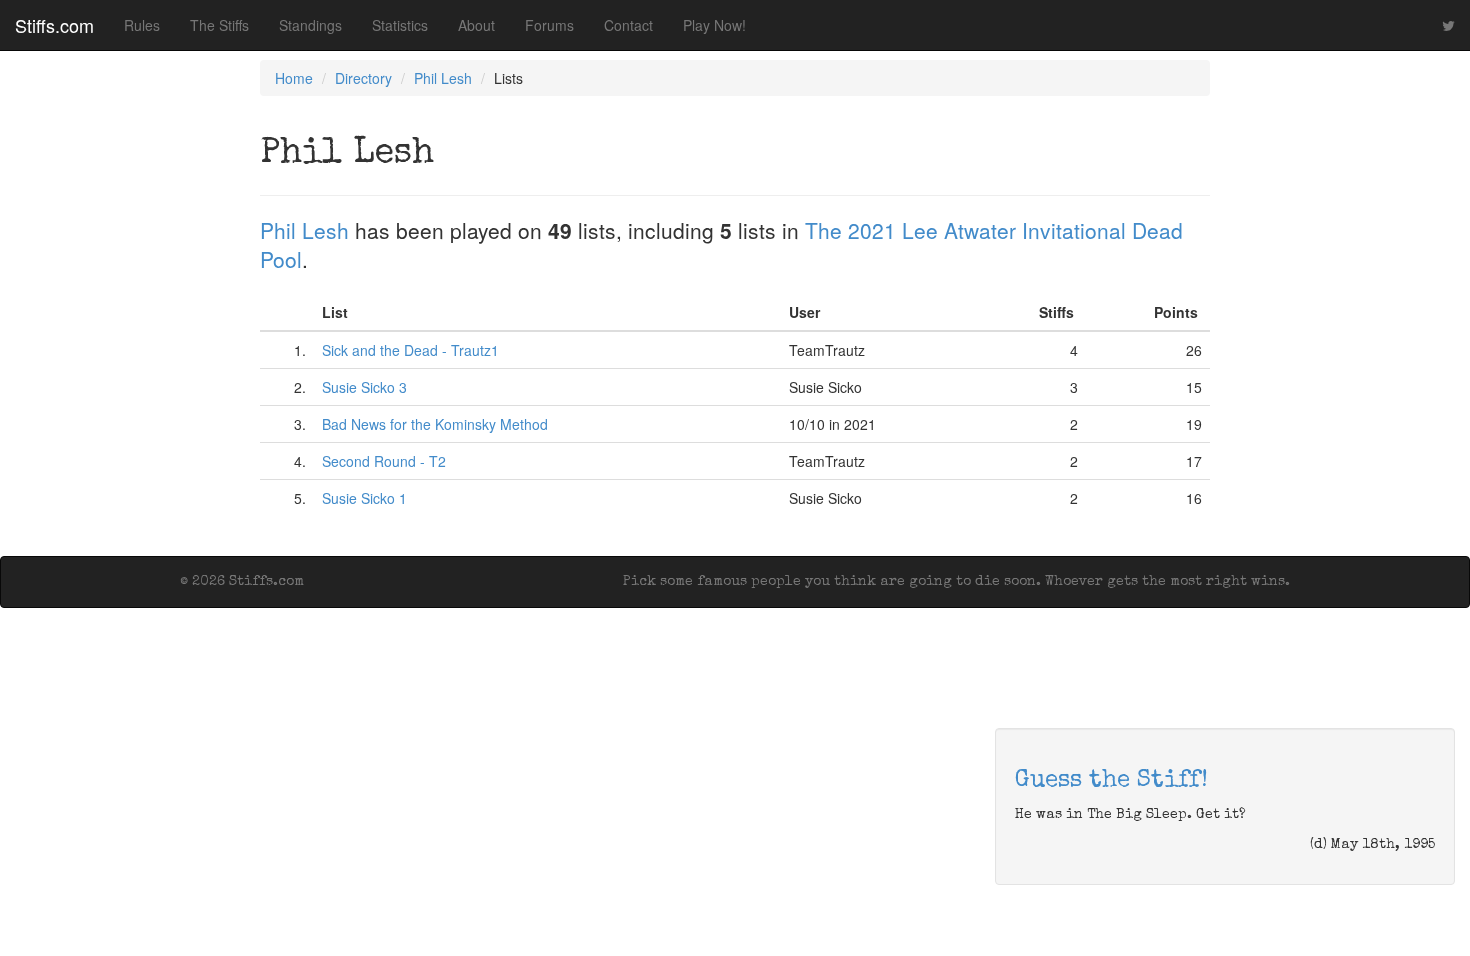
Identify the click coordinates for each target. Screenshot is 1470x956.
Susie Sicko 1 (364, 498)
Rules (142, 25)
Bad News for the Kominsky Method (435, 424)
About (476, 25)
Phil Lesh (443, 78)
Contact (628, 25)
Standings (310, 25)
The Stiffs (219, 25)
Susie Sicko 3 (364, 387)
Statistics (400, 25)
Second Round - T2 (384, 461)
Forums (549, 25)
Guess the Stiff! (1111, 781)
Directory (363, 78)
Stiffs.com (54, 25)
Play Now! (714, 25)
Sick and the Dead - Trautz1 (410, 350)
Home (294, 78)
